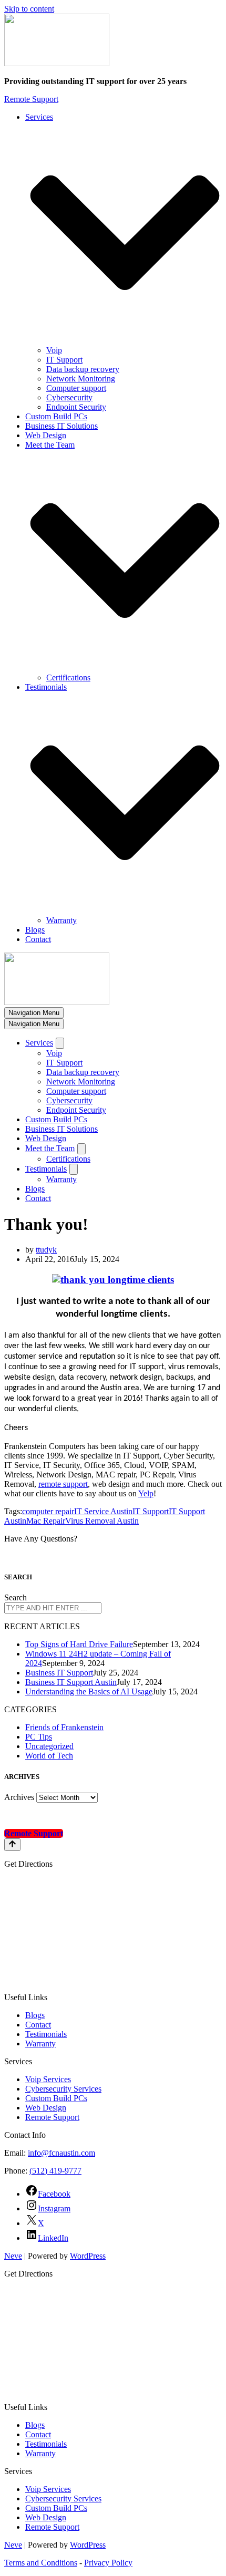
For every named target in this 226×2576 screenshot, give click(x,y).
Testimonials (46, 2034)
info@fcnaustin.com (61, 2153)
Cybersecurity (69, 397)
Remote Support (31, 99)
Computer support (76, 388)
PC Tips (39, 1737)
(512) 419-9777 (55, 2171)
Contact (38, 939)
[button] (125, 234)
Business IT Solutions (61, 426)
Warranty (61, 920)
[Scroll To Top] (12, 1845)
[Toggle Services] (60, 1043)
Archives (19, 1797)
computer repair (48, 1511)
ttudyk (46, 1250)
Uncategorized (49, 1746)
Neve (13, 2256)
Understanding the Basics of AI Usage (89, 1692)
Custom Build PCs (56, 416)
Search (16, 1597)
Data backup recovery (83, 369)
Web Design (46, 435)
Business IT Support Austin (71, 1682)
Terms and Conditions (41, 2563)
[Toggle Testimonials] (74, 1169)
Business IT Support (59, 1673)
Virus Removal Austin (102, 1521)
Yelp (146, 1493)
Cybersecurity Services (63, 2089)
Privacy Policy (108, 2563)
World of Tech (49, 1756)
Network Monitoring (81, 379)
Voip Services (48, 2079)
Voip (54, 350)
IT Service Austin (103, 1511)
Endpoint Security (76, 407)
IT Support (64, 360)
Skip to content (29, 9)
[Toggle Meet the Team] (81, 1149)
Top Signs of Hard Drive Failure (79, 1644)
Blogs (35, 930)
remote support (63, 1484)
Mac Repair (46, 1521)
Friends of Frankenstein (64, 1727)
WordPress (88, 2256)
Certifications (68, 677)
